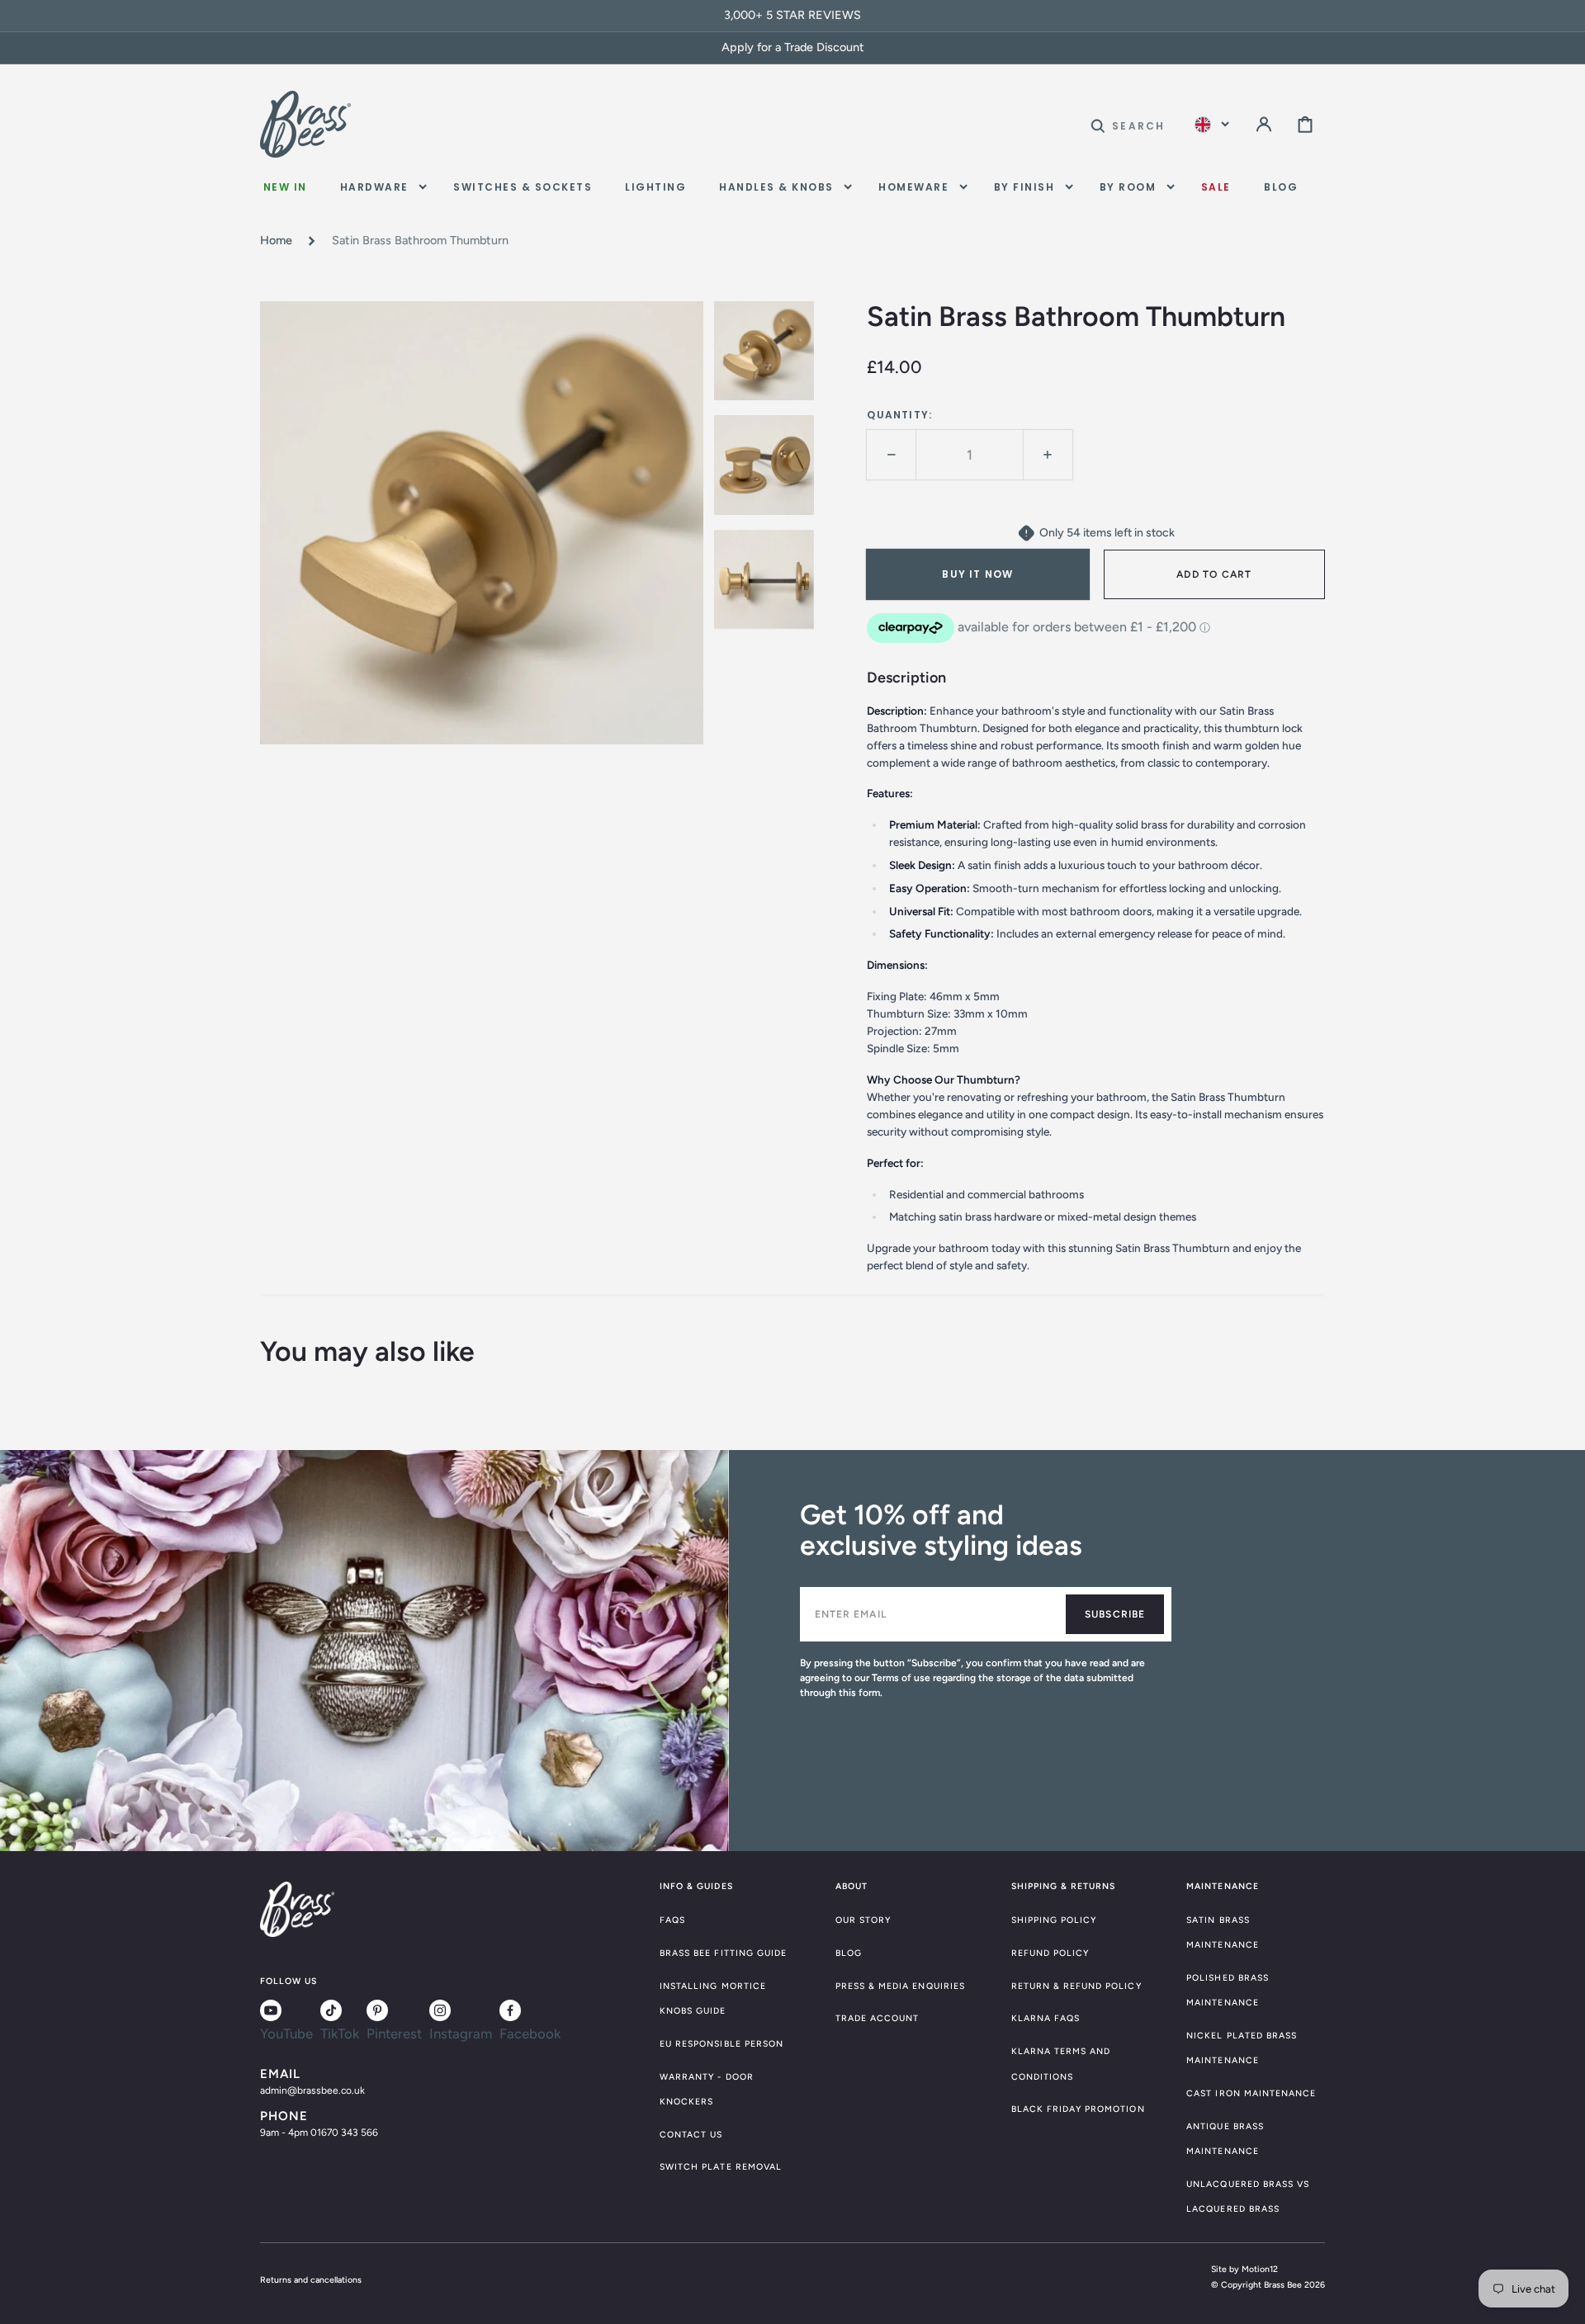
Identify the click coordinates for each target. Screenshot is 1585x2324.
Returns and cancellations (311, 2280)
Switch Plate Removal (721, 2167)
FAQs (672, 1920)
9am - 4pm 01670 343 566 (319, 2133)
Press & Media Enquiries (900, 1986)
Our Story (863, 1920)
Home (276, 240)
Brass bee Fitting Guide (723, 1953)
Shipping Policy (1054, 1920)
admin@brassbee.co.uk (312, 2090)
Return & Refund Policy (1076, 1986)
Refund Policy (1050, 1953)
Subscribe (1115, 1614)
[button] (1128, 124)
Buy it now (977, 574)
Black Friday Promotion (1078, 2109)
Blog (849, 1953)
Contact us (691, 2135)
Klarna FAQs (1046, 2018)
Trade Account (878, 2018)
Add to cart (1214, 574)
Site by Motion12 (1244, 2269)
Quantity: (899, 415)
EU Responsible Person (722, 2044)
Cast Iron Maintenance (1251, 2093)
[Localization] (1212, 124)
